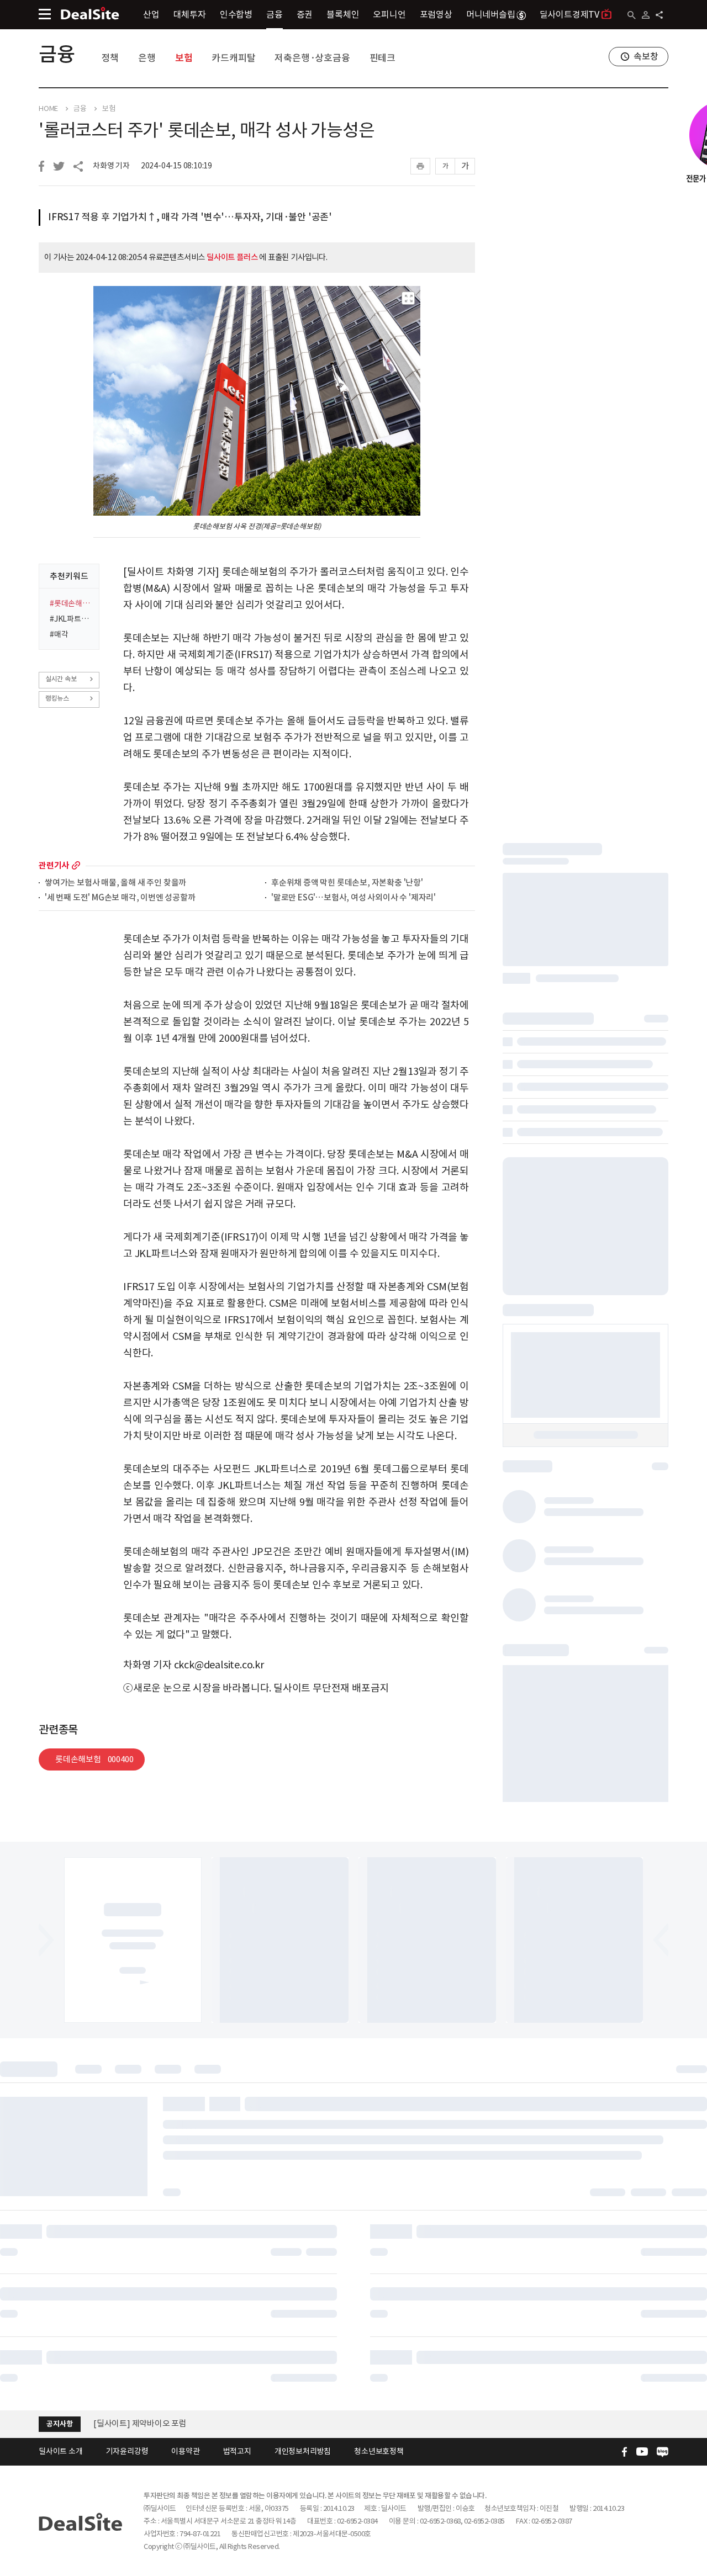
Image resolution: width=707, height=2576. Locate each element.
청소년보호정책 (379, 2451)
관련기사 (54, 865)
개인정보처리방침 (303, 2451)
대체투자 (190, 14)
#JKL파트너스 (71, 619)
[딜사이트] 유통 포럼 (129, 2423)
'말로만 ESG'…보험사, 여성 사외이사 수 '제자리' (353, 898)
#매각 (59, 634)
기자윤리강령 (127, 2451)
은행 (147, 58)
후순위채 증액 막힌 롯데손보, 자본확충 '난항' (347, 883)
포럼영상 (436, 14)
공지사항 (59, 2424)
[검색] (632, 15)
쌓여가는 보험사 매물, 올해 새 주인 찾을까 (115, 883)
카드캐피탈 (233, 58)
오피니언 (389, 14)
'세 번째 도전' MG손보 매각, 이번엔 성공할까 (120, 898)
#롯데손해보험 (71, 603)
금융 (275, 14)
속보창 (646, 56)
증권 (305, 14)
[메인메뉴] (45, 14)
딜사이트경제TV (569, 14)
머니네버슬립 (491, 14)
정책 (110, 58)
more (76, 865)
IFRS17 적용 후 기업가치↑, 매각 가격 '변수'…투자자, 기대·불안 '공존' (190, 217)
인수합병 (236, 14)
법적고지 (237, 2451)
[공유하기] (659, 15)
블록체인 (343, 14)
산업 (151, 14)
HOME (48, 109)
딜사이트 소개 (61, 2451)
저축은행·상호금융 (312, 58)
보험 (184, 58)
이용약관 (185, 2451)
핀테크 (382, 58)
